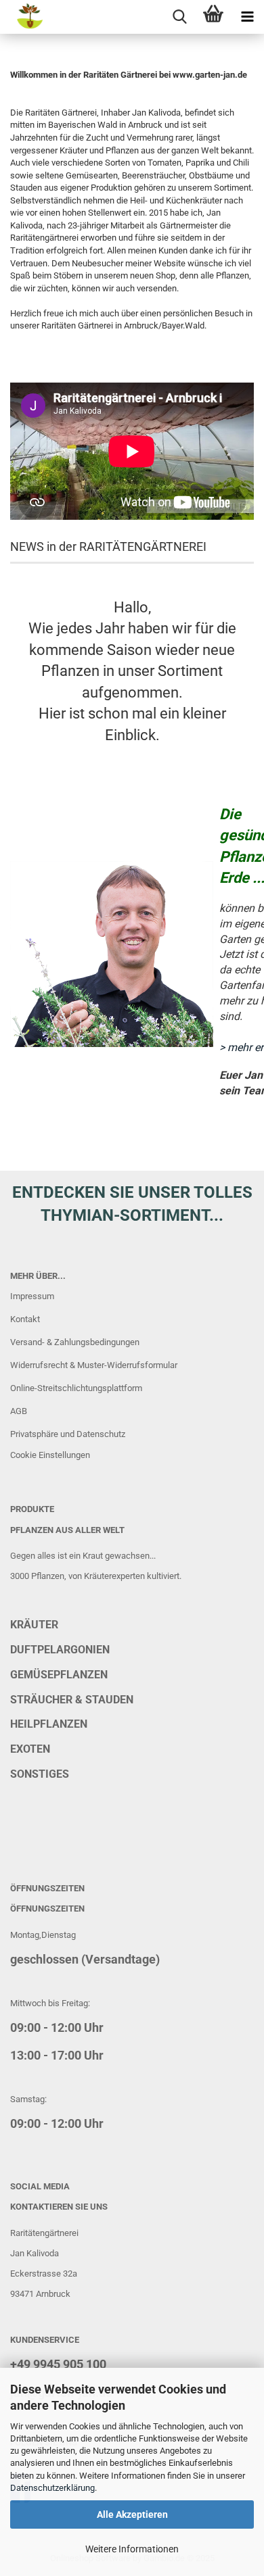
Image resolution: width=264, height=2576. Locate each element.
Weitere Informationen (132, 2549)
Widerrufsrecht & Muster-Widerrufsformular (94, 1365)
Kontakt (25, 1319)
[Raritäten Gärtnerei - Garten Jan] (22, 17)
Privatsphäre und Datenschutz (68, 1434)
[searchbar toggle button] (179, 17)
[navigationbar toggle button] (247, 17)
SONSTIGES (40, 1774)
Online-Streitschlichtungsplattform (76, 1388)
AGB (19, 1411)
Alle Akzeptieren (132, 2514)
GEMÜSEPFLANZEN (59, 1675)
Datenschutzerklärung (52, 2488)
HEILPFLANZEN (49, 1724)
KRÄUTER (34, 1625)
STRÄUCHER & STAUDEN (72, 1700)
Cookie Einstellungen (50, 1455)
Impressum (32, 1296)
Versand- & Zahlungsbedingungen (75, 1342)
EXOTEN (30, 1749)
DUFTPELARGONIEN (60, 1650)
